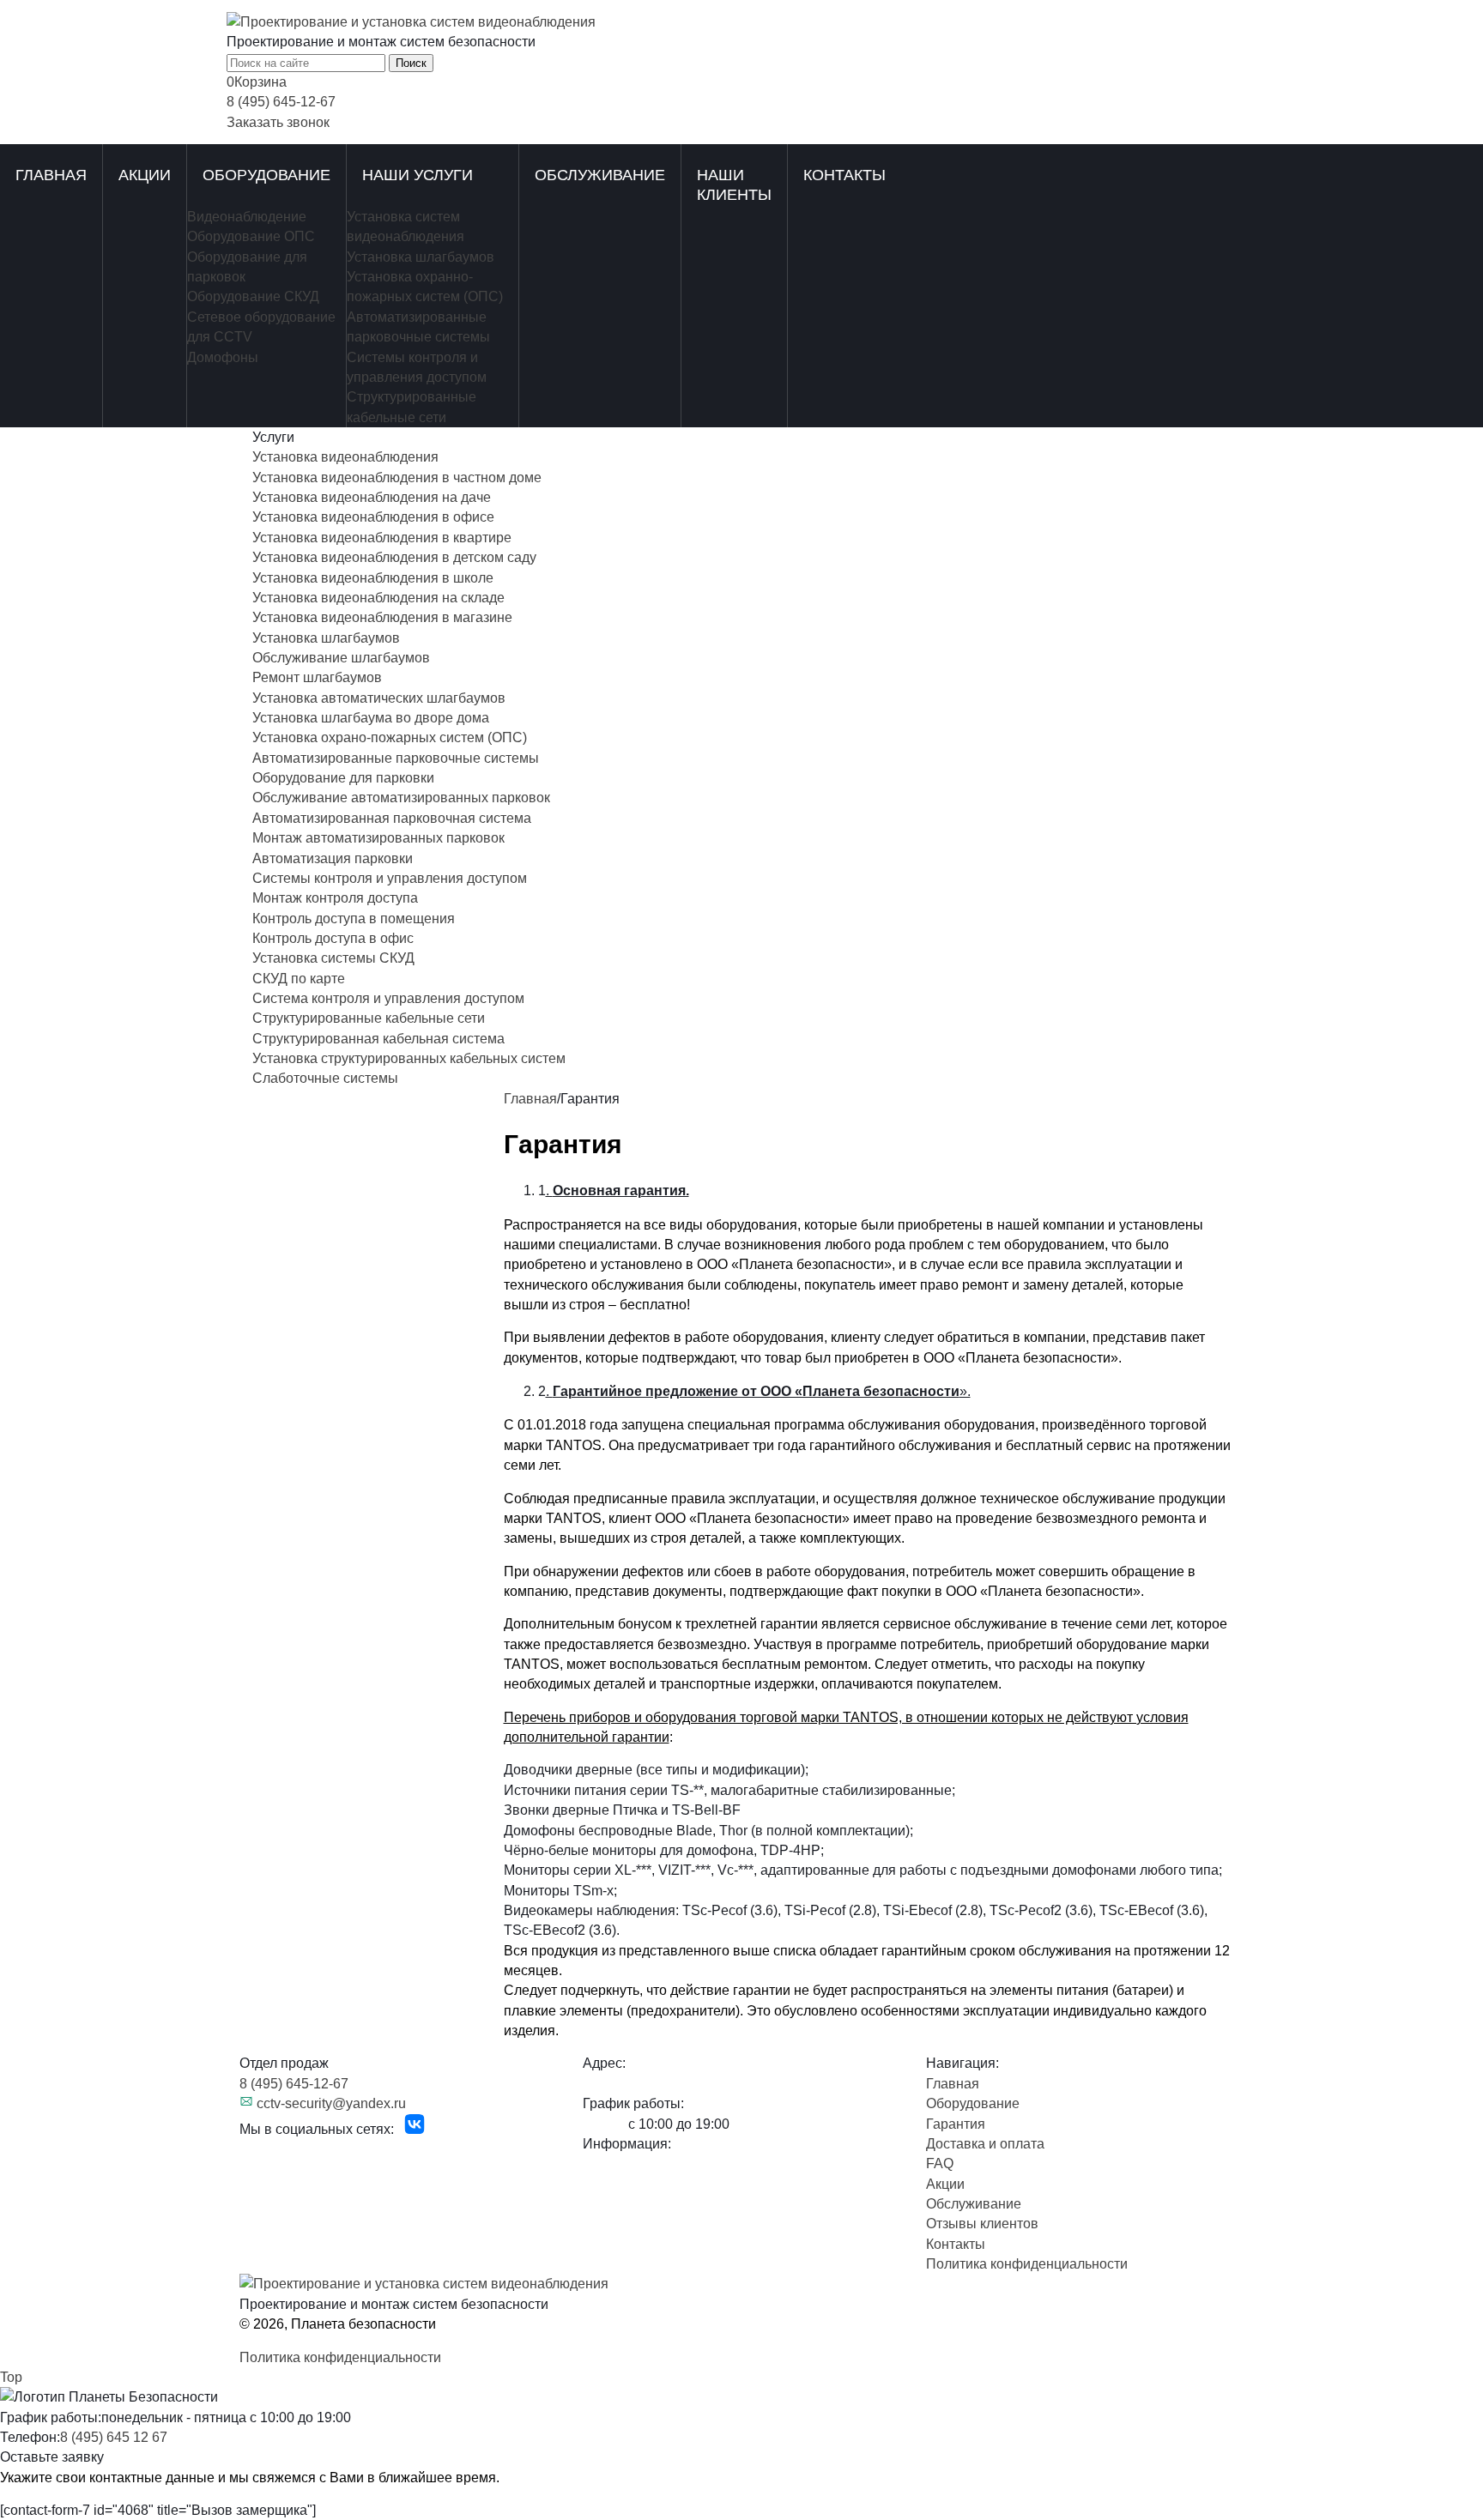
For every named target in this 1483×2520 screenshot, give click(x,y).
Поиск (411, 63)
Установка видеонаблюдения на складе (378, 598)
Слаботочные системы (325, 1078)
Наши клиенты (734, 185)
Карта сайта (278, 2149)
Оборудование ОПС (251, 236)
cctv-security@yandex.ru (331, 2103)
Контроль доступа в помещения (354, 919)
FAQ (940, 2163)
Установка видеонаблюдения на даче (372, 497)
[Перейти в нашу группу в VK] (415, 2129)
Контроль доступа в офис (333, 938)
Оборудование (266, 175)
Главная (51, 175)
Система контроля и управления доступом (388, 998)
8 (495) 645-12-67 (281, 102)
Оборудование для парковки (343, 778)
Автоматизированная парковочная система (392, 818)
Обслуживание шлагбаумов (341, 658)
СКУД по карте (299, 979)
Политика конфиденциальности (1027, 2264)
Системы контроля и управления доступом (390, 878)
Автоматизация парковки (333, 858)
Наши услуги (418, 175)
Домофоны (223, 357)
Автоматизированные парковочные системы (396, 758)
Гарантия (956, 2124)
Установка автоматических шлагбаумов (379, 698)
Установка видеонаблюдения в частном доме (397, 477)
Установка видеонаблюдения (345, 457)
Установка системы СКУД (333, 958)
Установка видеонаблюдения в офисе (373, 517)
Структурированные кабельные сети (369, 1018)
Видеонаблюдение (247, 217)
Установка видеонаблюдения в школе (373, 578)
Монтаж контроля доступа (335, 898)
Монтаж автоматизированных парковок (378, 838)
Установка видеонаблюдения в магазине (382, 617)
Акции (145, 175)
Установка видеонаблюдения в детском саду (394, 557)
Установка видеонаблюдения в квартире (382, 538)
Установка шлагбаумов (421, 257)
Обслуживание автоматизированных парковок (401, 798)
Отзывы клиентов (982, 2224)
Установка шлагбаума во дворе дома (371, 718)
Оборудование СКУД (253, 296)
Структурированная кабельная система (378, 1039)
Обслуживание (600, 175)
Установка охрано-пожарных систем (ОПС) (390, 737)
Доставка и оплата (985, 2144)
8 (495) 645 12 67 (114, 2437)
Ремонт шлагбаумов (317, 677)
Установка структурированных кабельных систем (409, 1058)
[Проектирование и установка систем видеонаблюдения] (411, 22)
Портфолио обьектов (650, 2163)
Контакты (844, 175)
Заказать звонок (278, 122)
